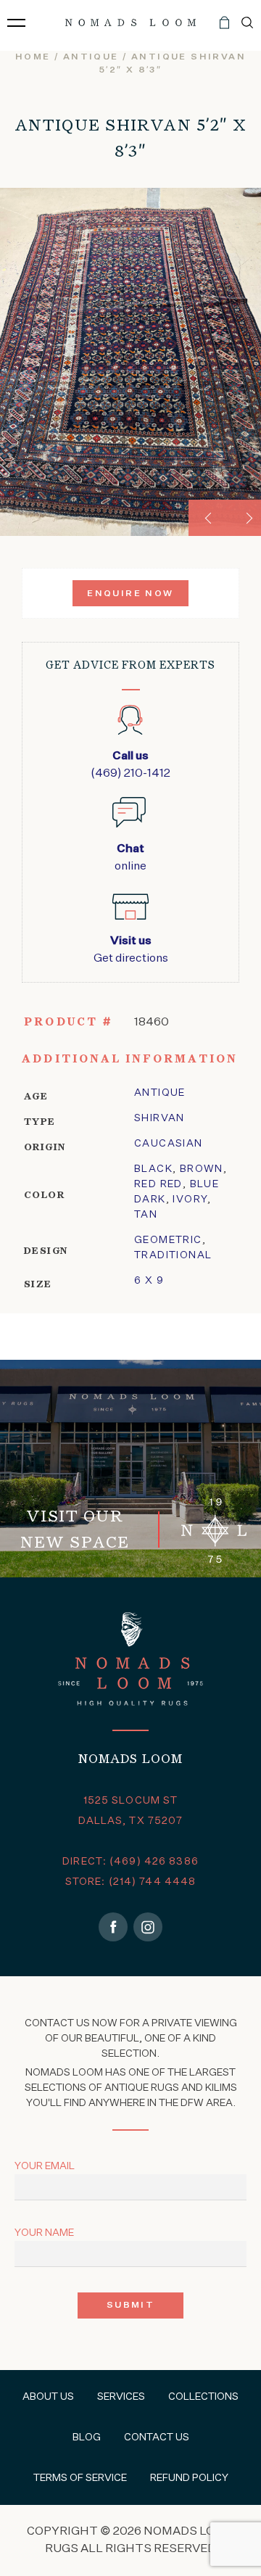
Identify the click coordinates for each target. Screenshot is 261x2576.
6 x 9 (149, 1281)
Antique (91, 57)
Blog (87, 2437)
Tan (146, 1215)
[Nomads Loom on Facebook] (113, 1927)
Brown (202, 1169)
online (130, 858)
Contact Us (157, 2437)
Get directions (131, 950)
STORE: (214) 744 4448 (131, 1882)
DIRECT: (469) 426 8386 (130, 1862)
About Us (48, 2397)
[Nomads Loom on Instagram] (148, 1927)
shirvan (159, 1118)
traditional (173, 1255)
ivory (190, 1200)
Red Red (158, 1184)
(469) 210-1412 (130, 765)
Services (121, 2397)
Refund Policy (189, 2478)
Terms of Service (80, 2478)
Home (33, 57)
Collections (203, 2397)
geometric (168, 1240)
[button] (207, 518)
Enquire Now (130, 594)
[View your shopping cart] (224, 28)
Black (153, 1169)
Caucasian (169, 1144)
